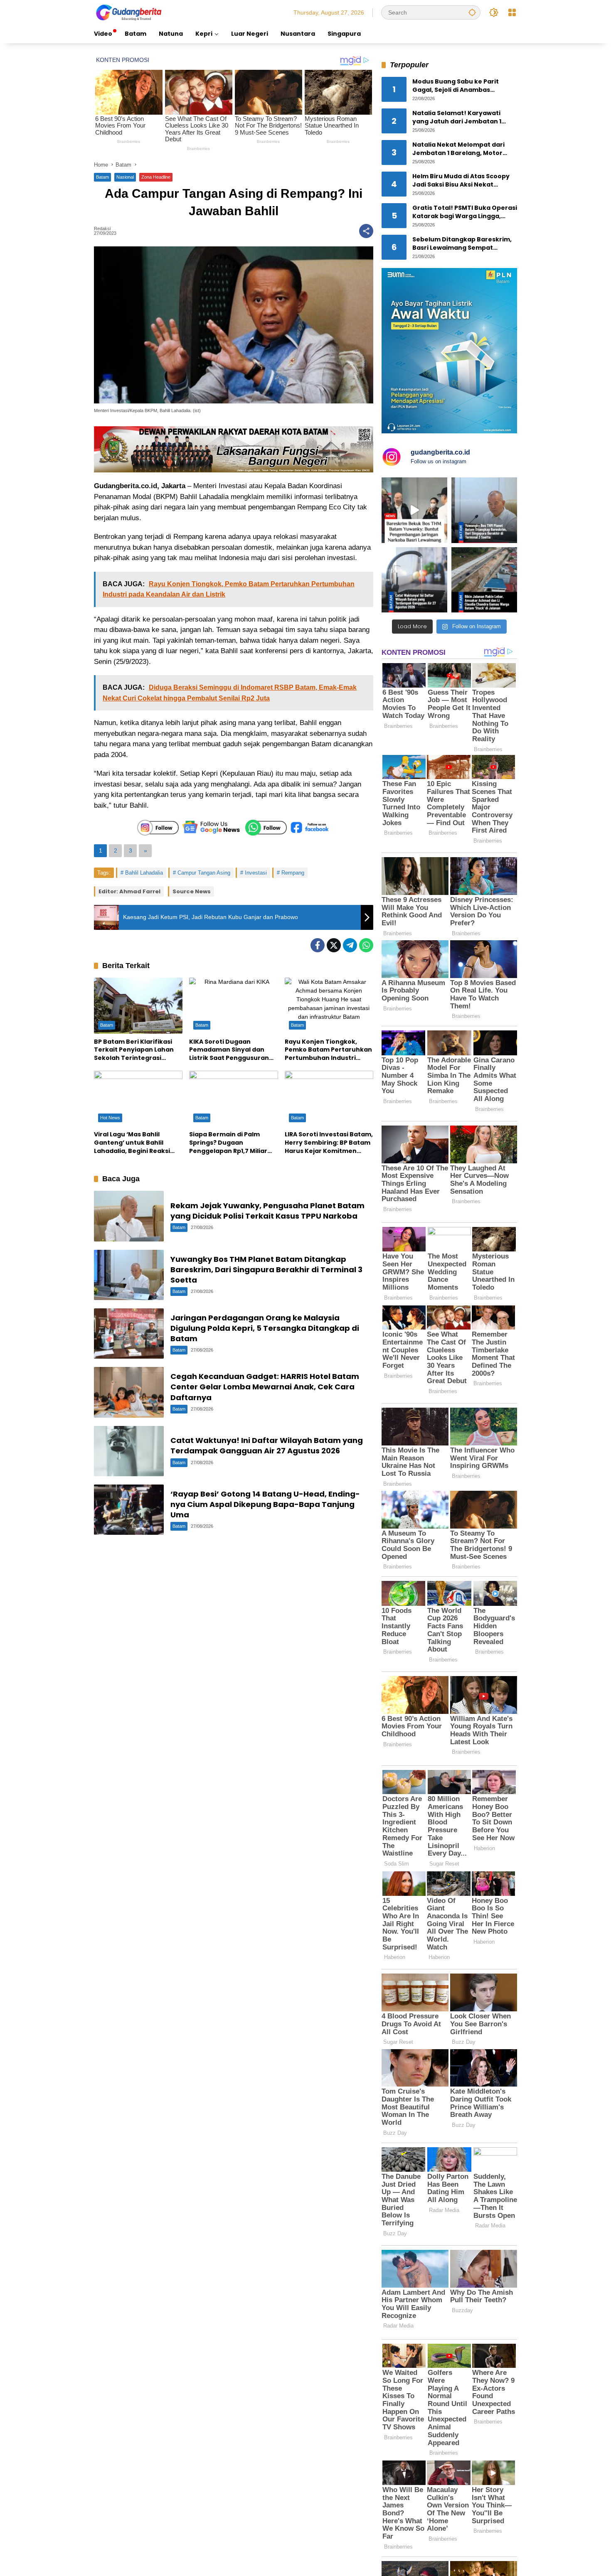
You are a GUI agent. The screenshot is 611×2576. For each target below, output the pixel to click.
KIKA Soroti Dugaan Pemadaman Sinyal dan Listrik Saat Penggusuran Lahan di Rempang (229, 1050)
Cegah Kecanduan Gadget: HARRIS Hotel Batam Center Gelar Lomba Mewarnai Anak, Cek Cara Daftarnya (265, 1387)
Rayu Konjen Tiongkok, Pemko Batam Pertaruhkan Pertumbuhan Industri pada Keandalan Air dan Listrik (328, 1050)
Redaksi (102, 229)
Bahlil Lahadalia (144, 873)
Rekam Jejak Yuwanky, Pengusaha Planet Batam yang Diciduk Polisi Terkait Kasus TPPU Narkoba (267, 1211)
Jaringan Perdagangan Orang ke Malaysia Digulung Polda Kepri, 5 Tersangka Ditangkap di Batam (265, 1328)
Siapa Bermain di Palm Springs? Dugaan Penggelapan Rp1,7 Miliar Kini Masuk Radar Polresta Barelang (230, 1143)
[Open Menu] (512, 12)
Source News (192, 891)
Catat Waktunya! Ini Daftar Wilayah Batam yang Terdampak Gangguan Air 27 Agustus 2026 (267, 1445)
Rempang (293, 873)
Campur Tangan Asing (204, 873)
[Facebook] (318, 945)
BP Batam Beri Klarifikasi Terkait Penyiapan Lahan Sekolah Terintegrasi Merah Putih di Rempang (134, 1050)
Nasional (125, 177)
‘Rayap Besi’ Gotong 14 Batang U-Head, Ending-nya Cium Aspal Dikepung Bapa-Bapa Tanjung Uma (265, 1504)
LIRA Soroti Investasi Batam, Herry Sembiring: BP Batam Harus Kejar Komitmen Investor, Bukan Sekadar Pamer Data (329, 1143)
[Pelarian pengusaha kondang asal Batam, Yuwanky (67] (414, 510)
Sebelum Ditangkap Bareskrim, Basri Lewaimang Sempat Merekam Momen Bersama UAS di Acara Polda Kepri (462, 244)
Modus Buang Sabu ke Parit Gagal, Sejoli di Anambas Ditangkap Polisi (456, 86)
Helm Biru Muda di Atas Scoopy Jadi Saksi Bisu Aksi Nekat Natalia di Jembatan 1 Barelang (462, 181)
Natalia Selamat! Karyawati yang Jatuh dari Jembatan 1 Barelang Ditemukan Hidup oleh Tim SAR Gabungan (463, 118)
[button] (472, 12)
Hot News (110, 1118)
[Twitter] (334, 945)
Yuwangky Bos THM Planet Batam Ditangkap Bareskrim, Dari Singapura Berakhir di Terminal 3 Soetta (266, 1270)
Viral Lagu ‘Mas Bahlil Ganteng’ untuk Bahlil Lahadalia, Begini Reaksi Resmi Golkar (132, 1143)
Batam (102, 177)
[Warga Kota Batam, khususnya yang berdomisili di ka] (414, 580)
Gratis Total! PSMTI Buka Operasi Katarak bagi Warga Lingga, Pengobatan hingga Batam (465, 213)
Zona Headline (156, 177)
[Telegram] (350, 945)
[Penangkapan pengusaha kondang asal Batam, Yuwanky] (484, 510)
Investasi (256, 873)
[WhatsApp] (366, 945)
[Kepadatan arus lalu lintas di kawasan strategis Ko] (484, 580)
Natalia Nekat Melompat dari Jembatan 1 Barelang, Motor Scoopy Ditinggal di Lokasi (458, 149)
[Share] (366, 231)
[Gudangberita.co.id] (129, 12)
